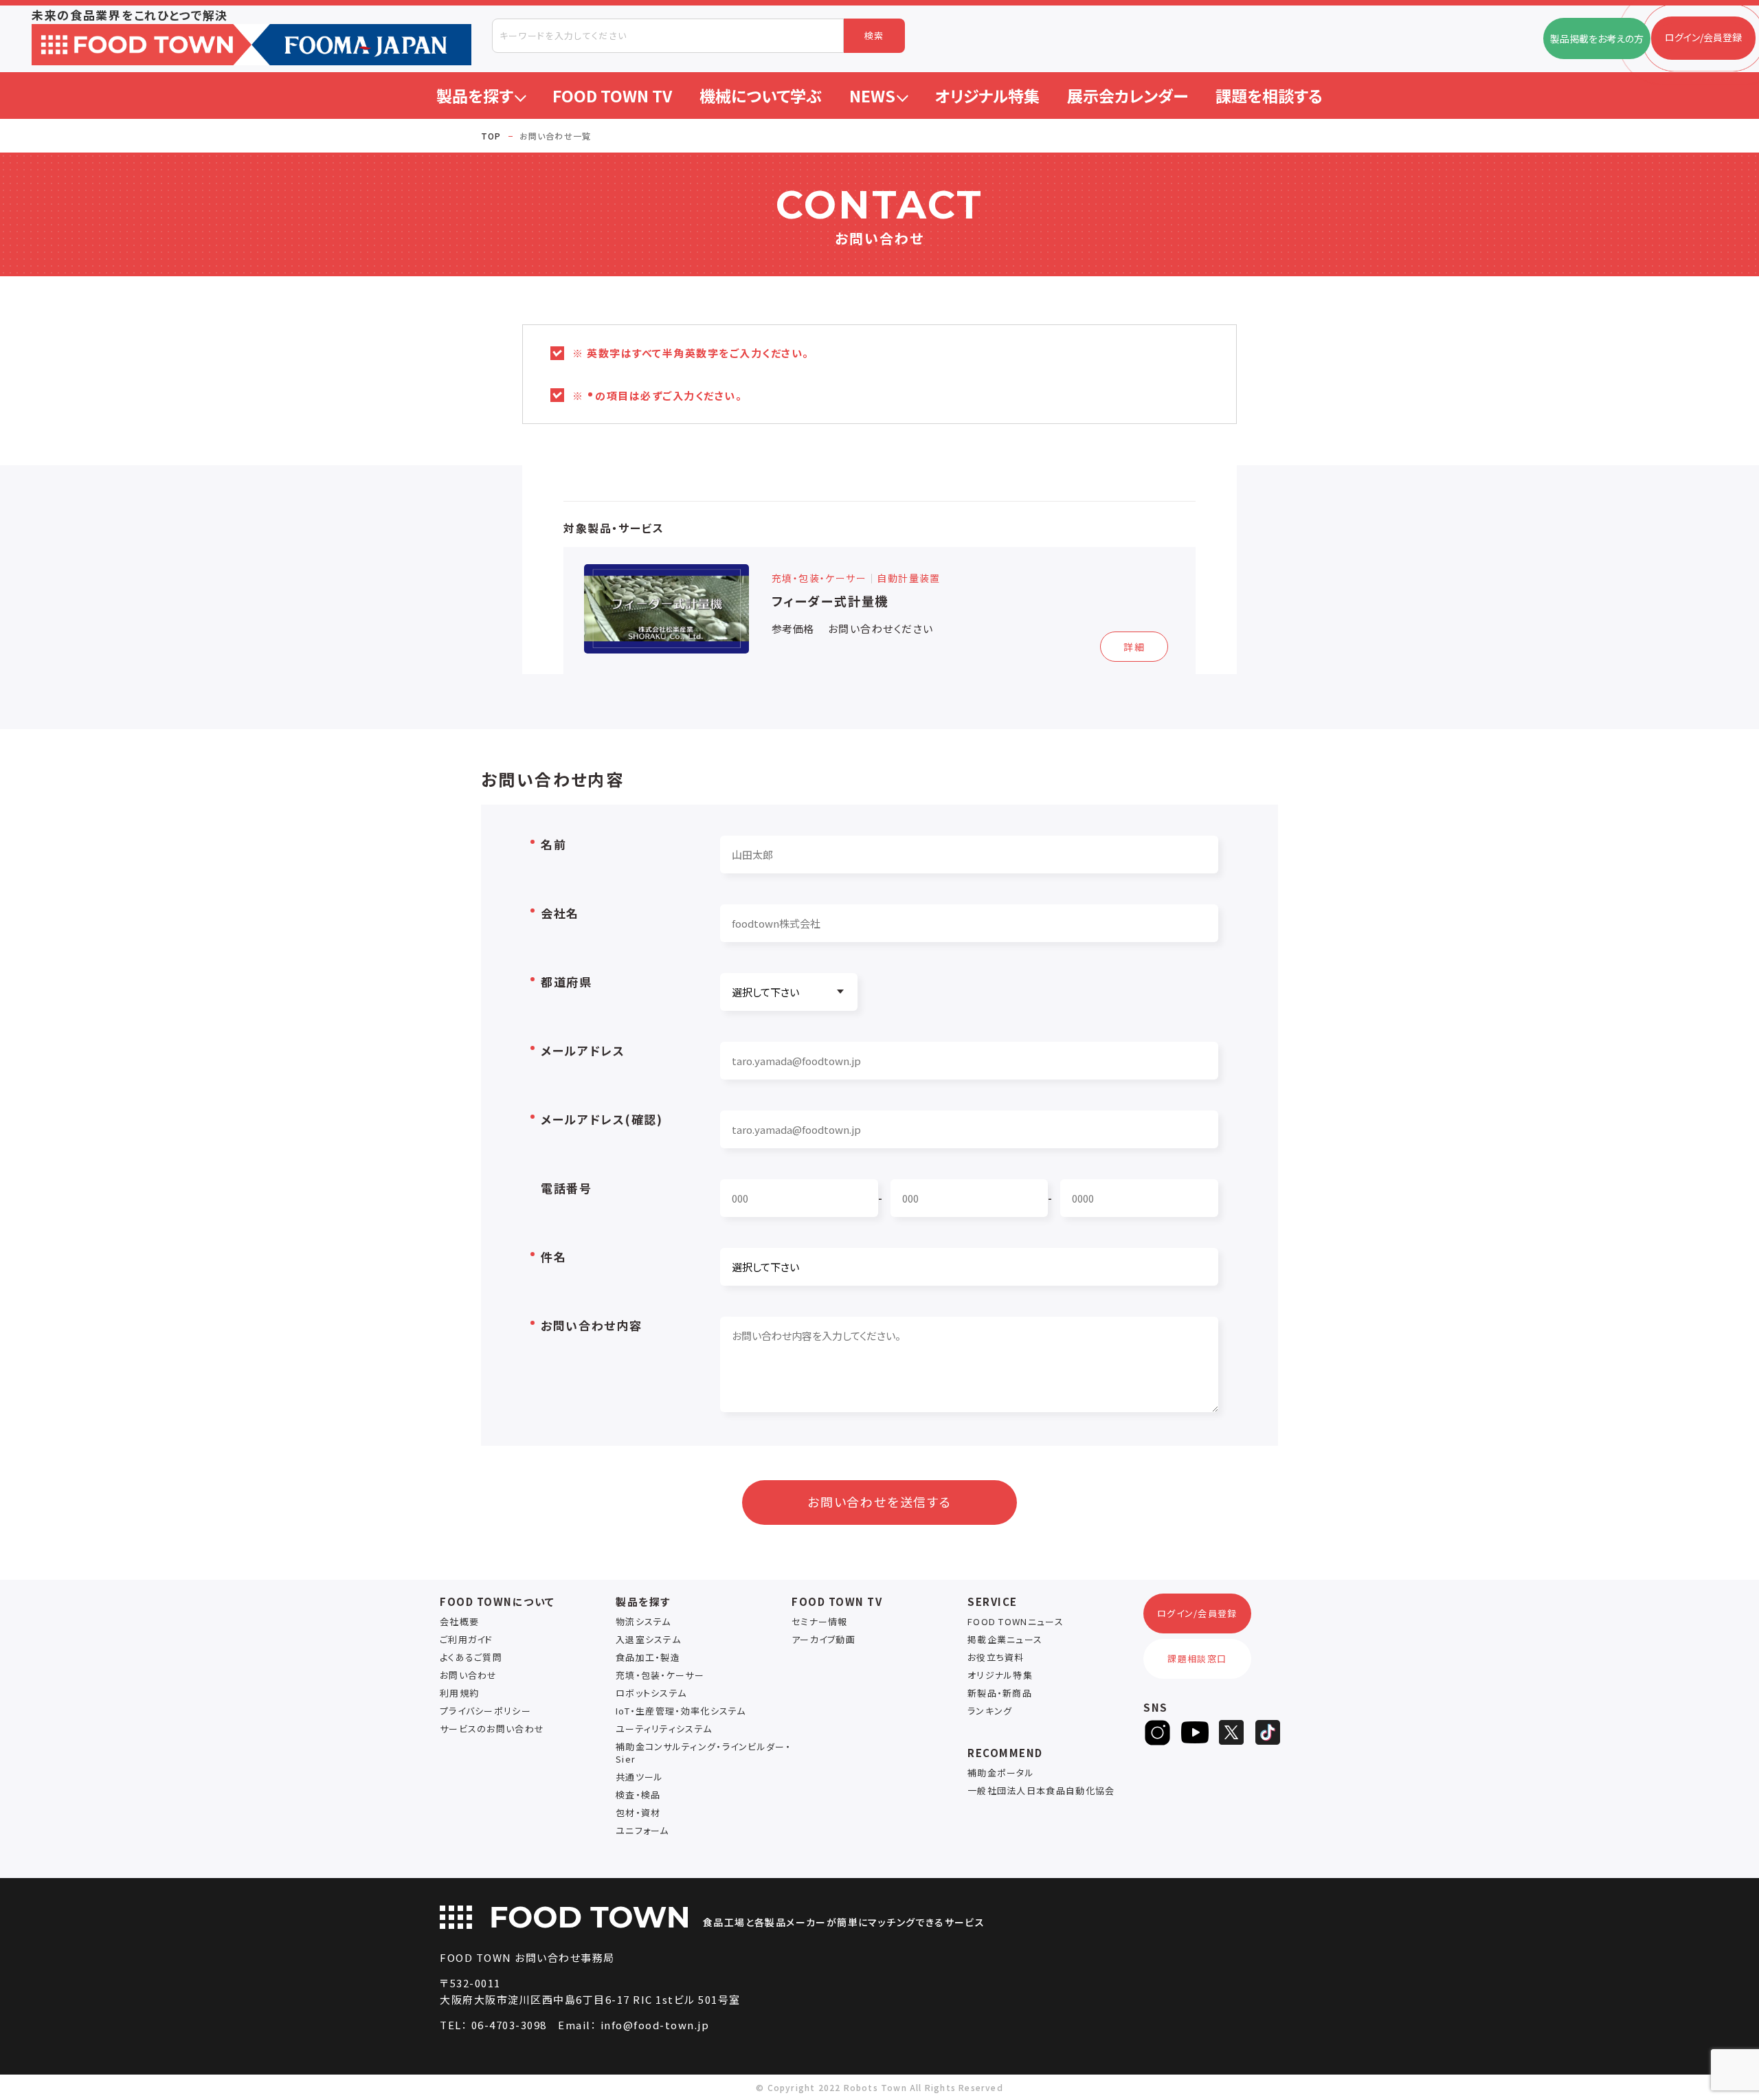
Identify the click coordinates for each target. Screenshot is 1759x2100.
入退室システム (648, 1639)
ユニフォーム (642, 1830)
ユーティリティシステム (664, 1729)
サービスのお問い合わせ (492, 1729)
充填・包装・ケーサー (660, 1675)
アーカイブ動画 (824, 1639)
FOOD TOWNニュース (1016, 1621)
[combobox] (668, 36)
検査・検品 (638, 1795)
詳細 (1134, 647)
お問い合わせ (469, 1675)
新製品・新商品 (1000, 1693)
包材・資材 (638, 1812)
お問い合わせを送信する (879, 1501)
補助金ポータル (1001, 1773)
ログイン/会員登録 (1197, 1613)
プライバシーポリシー (485, 1711)
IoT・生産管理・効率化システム (681, 1711)
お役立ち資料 (996, 1657)
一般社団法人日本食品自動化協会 (1041, 1790)
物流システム (643, 1621)
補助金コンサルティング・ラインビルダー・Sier (703, 1753)
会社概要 (459, 1621)
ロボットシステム (651, 1693)
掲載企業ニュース (1005, 1639)
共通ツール (640, 1777)
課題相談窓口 (1197, 1658)
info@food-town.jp (655, 2025)
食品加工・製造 (648, 1657)
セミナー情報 (820, 1621)
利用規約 (459, 1693)
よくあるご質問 (471, 1657)
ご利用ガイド (467, 1639)
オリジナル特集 (1000, 1675)
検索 (874, 35)
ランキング (990, 1711)
